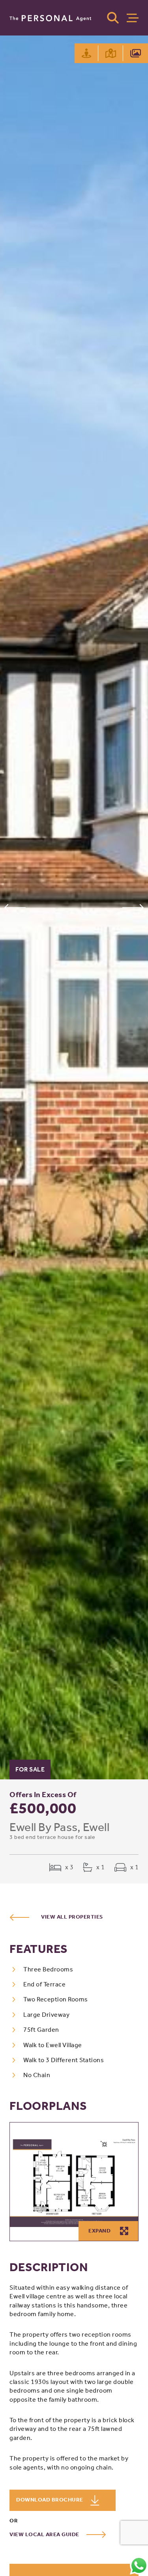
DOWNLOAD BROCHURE (50, 2500)
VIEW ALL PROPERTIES (72, 1917)
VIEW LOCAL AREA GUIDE (45, 2534)
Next (133, 908)
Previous (15, 908)
